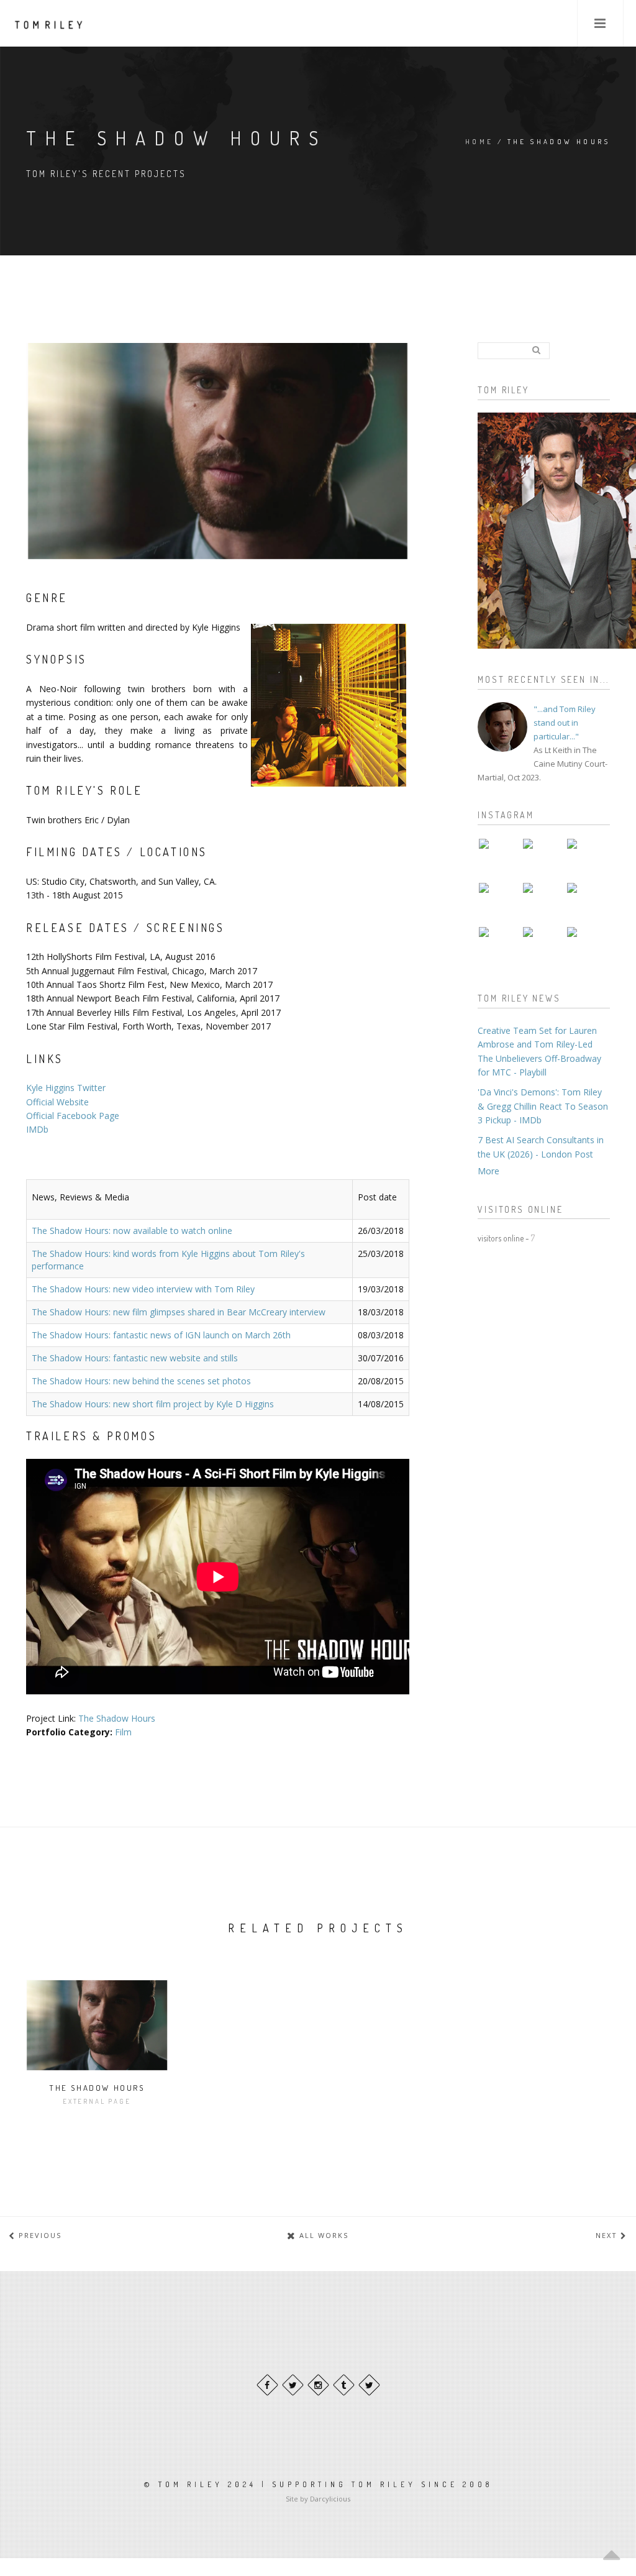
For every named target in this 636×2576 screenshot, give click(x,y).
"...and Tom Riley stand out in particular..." (565, 723)
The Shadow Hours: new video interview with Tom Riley (143, 1289)
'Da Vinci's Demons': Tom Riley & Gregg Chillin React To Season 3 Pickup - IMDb (543, 1106)
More (488, 1171)
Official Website (57, 1102)
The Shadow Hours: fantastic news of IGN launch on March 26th (161, 1335)
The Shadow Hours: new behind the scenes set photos (141, 1381)
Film (123, 1732)
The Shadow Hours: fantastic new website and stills (135, 1358)
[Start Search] (536, 350)
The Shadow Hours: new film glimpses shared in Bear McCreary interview (179, 1312)
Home (479, 142)
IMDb (37, 1129)
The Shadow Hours (117, 1718)
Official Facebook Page (73, 1116)
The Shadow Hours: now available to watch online (132, 1231)
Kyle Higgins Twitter (66, 1088)
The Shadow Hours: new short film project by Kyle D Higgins (153, 1404)
